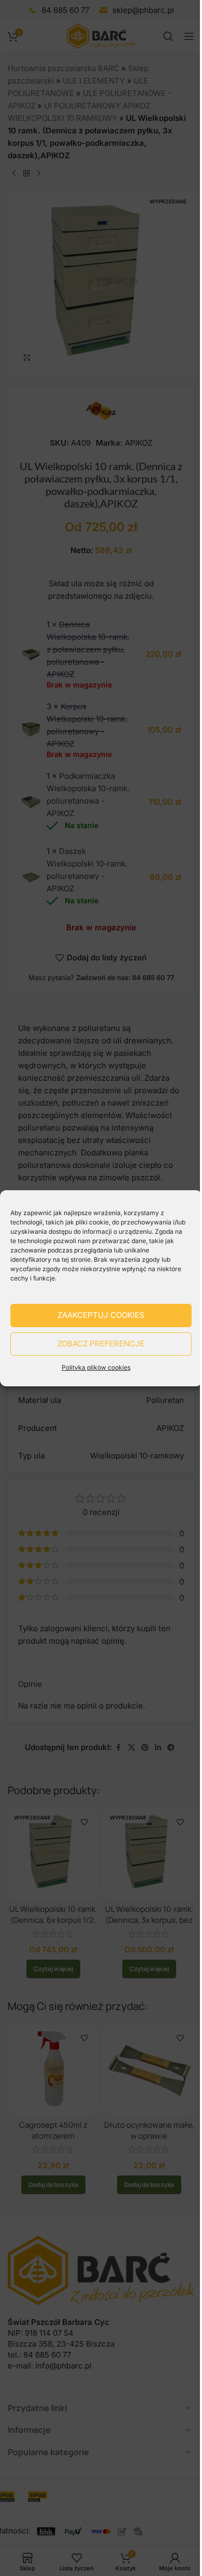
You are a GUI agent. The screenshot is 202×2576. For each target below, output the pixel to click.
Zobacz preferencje (101, 1344)
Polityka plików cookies (96, 1367)
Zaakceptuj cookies (101, 1315)
